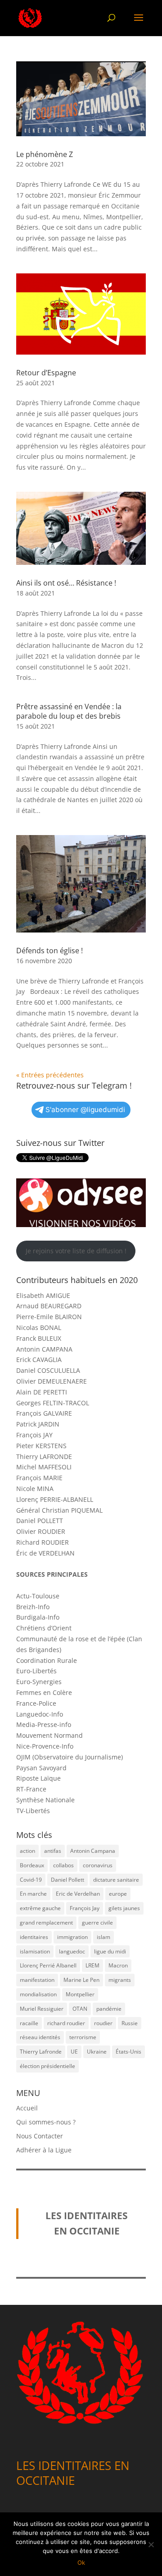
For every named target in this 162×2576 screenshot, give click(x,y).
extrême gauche (40, 1908)
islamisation (35, 1951)
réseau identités (40, 2037)
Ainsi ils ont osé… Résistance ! (66, 583)
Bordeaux (32, 1865)
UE (74, 2052)
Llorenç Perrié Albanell (48, 1965)
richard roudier (66, 2023)
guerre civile (97, 1923)
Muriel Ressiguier (42, 2009)
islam (103, 1937)
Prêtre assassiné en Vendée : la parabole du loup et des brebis (69, 711)
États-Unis (128, 2052)
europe (118, 1894)
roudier (103, 2023)
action (27, 1851)
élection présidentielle (47, 2066)
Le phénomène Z (45, 154)
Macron (118, 1965)
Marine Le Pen (81, 1980)
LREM (92, 1965)
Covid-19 (31, 1880)
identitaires (34, 1937)
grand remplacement (46, 1923)
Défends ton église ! (49, 951)
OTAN (80, 2009)
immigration (72, 1937)
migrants (120, 1980)
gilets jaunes (124, 1908)
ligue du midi (110, 1951)
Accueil (27, 2108)
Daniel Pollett (67, 1880)
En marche (33, 1894)
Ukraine (97, 2052)
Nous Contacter (40, 2136)
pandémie (109, 2009)
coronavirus (98, 1865)
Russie (130, 2023)
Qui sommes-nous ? (46, 2122)
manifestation (37, 1980)
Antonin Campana (93, 1851)
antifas (53, 1851)
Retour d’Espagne (46, 373)
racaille (29, 2023)
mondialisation (38, 1994)
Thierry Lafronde (41, 2052)
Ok (81, 2562)
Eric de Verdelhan (78, 1894)
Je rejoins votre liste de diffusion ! (76, 1251)
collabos (63, 1865)
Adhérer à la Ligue (44, 2150)
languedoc (72, 1951)
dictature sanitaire (116, 1880)
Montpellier (80, 1994)
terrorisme (83, 2037)
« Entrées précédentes (50, 1075)
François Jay (85, 1908)
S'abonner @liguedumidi (85, 1110)
